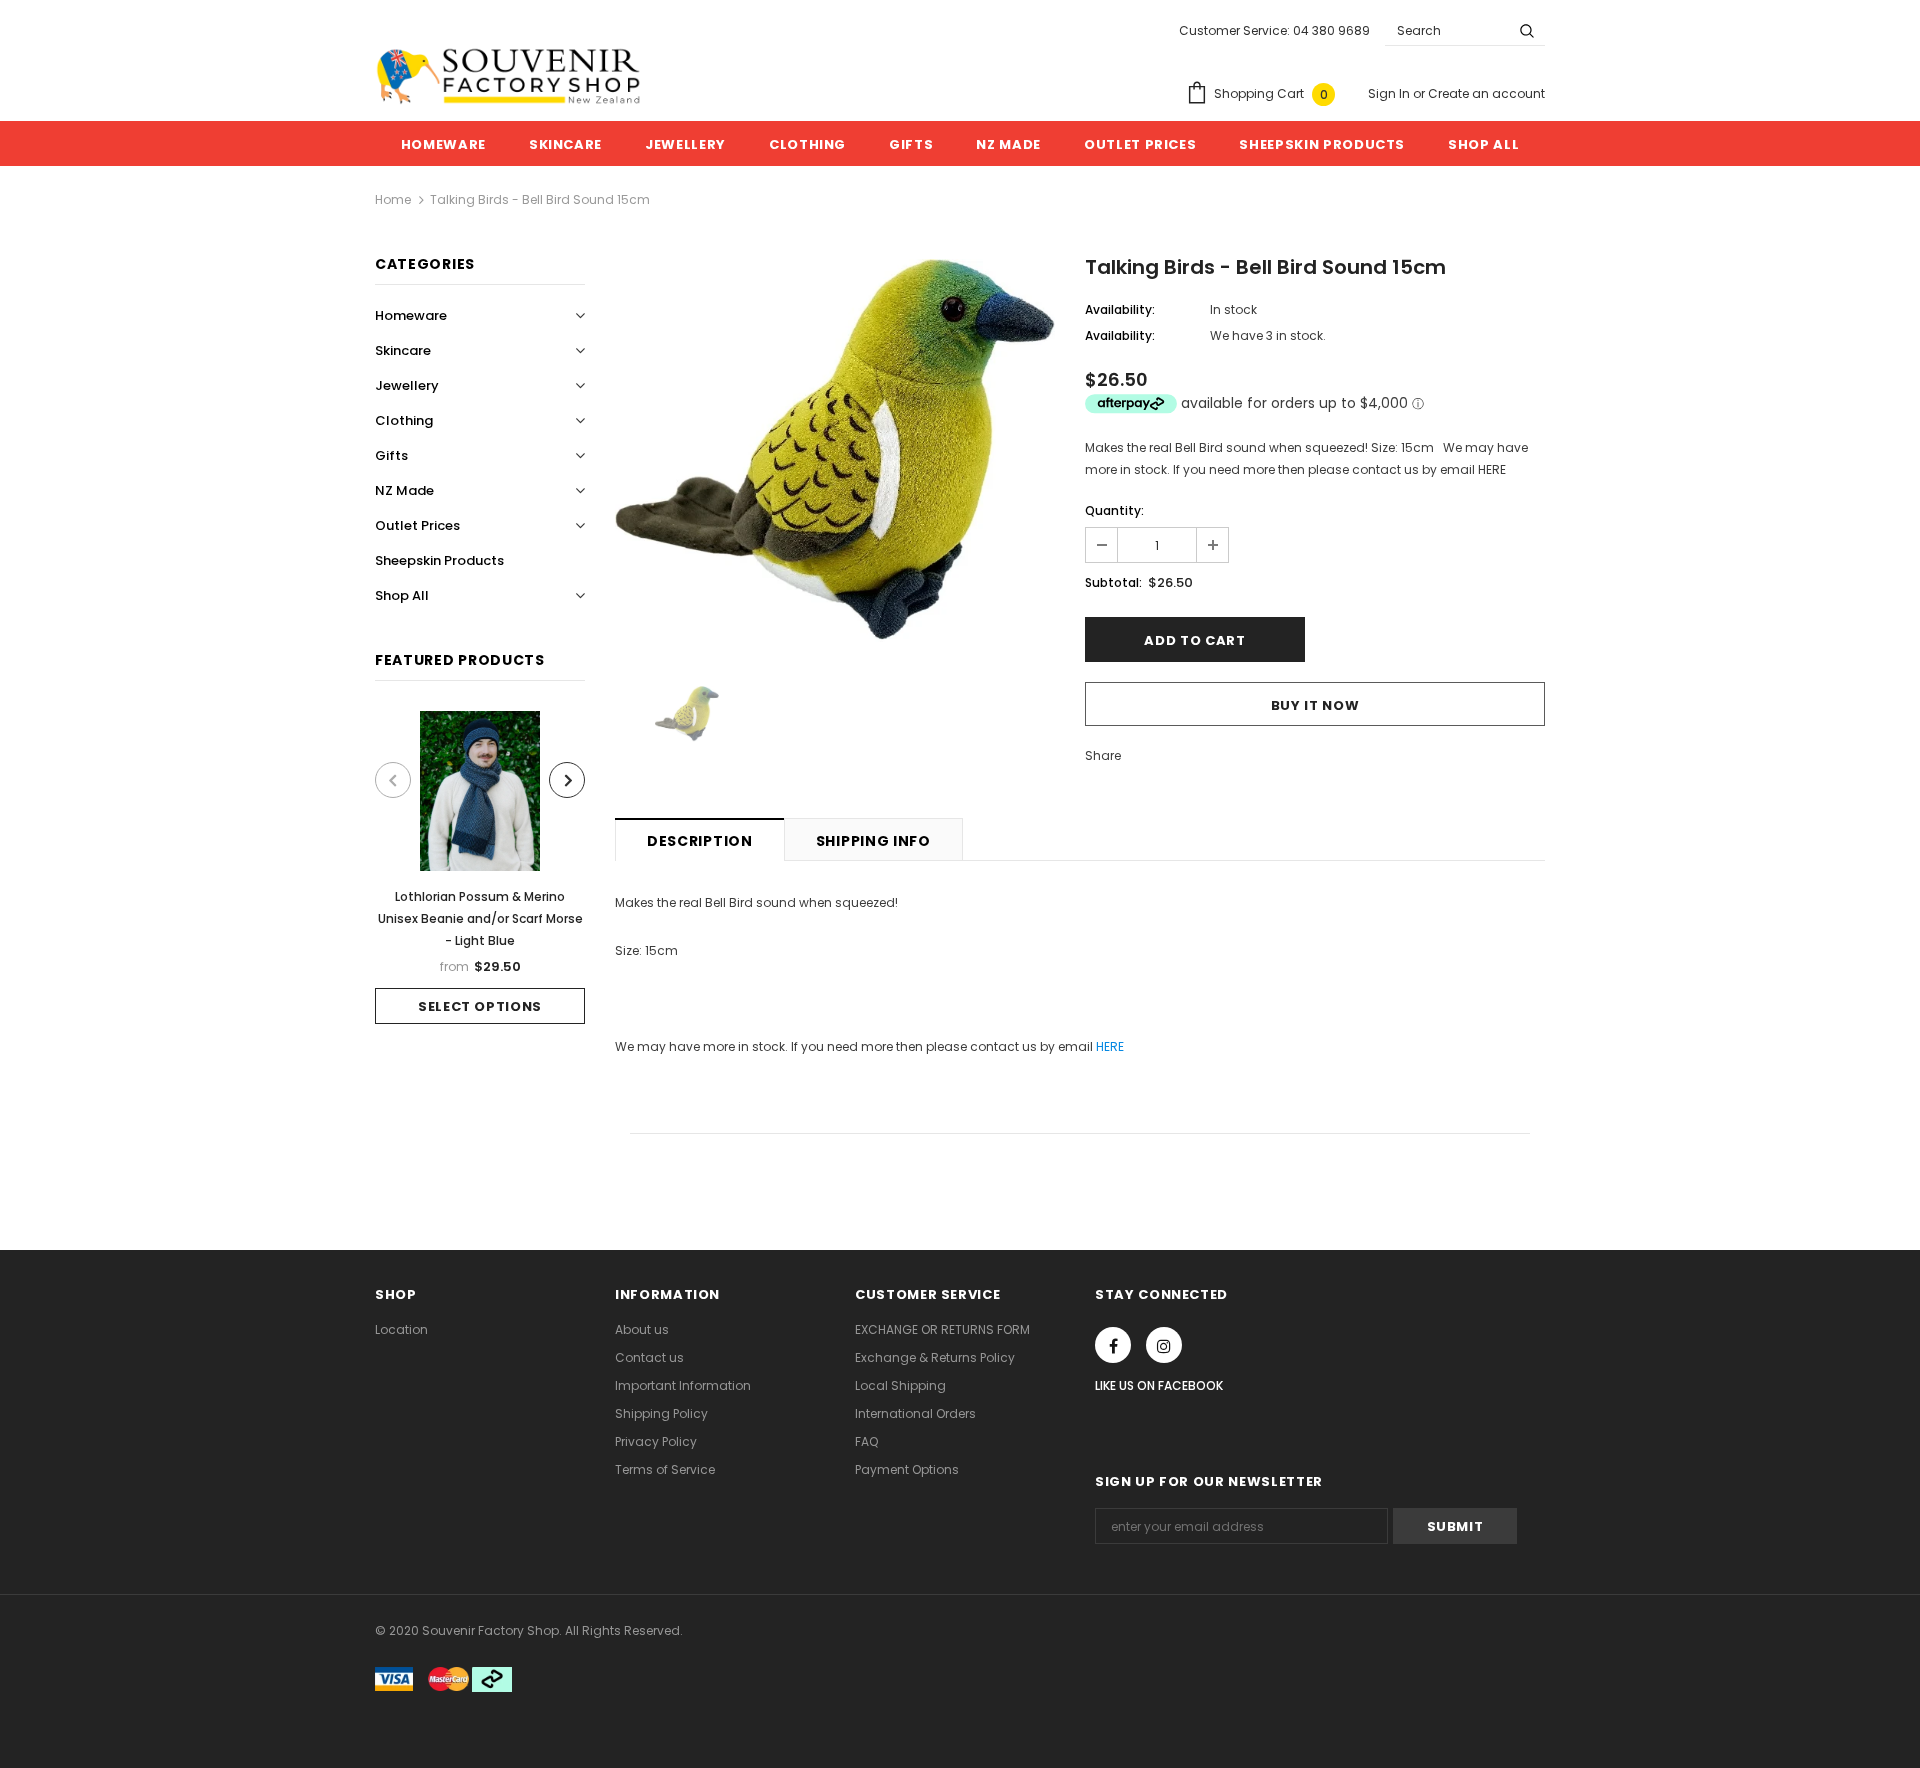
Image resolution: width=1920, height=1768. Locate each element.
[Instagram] (1164, 1345)
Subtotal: (1113, 582)
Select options (480, 1006)
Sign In (1390, 93)
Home (393, 199)
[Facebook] (1113, 1345)
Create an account (1486, 93)
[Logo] (508, 76)
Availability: (1120, 309)
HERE (1110, 1046)
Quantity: (1114, 510)
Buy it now (1315, 705)
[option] (480, 867)
